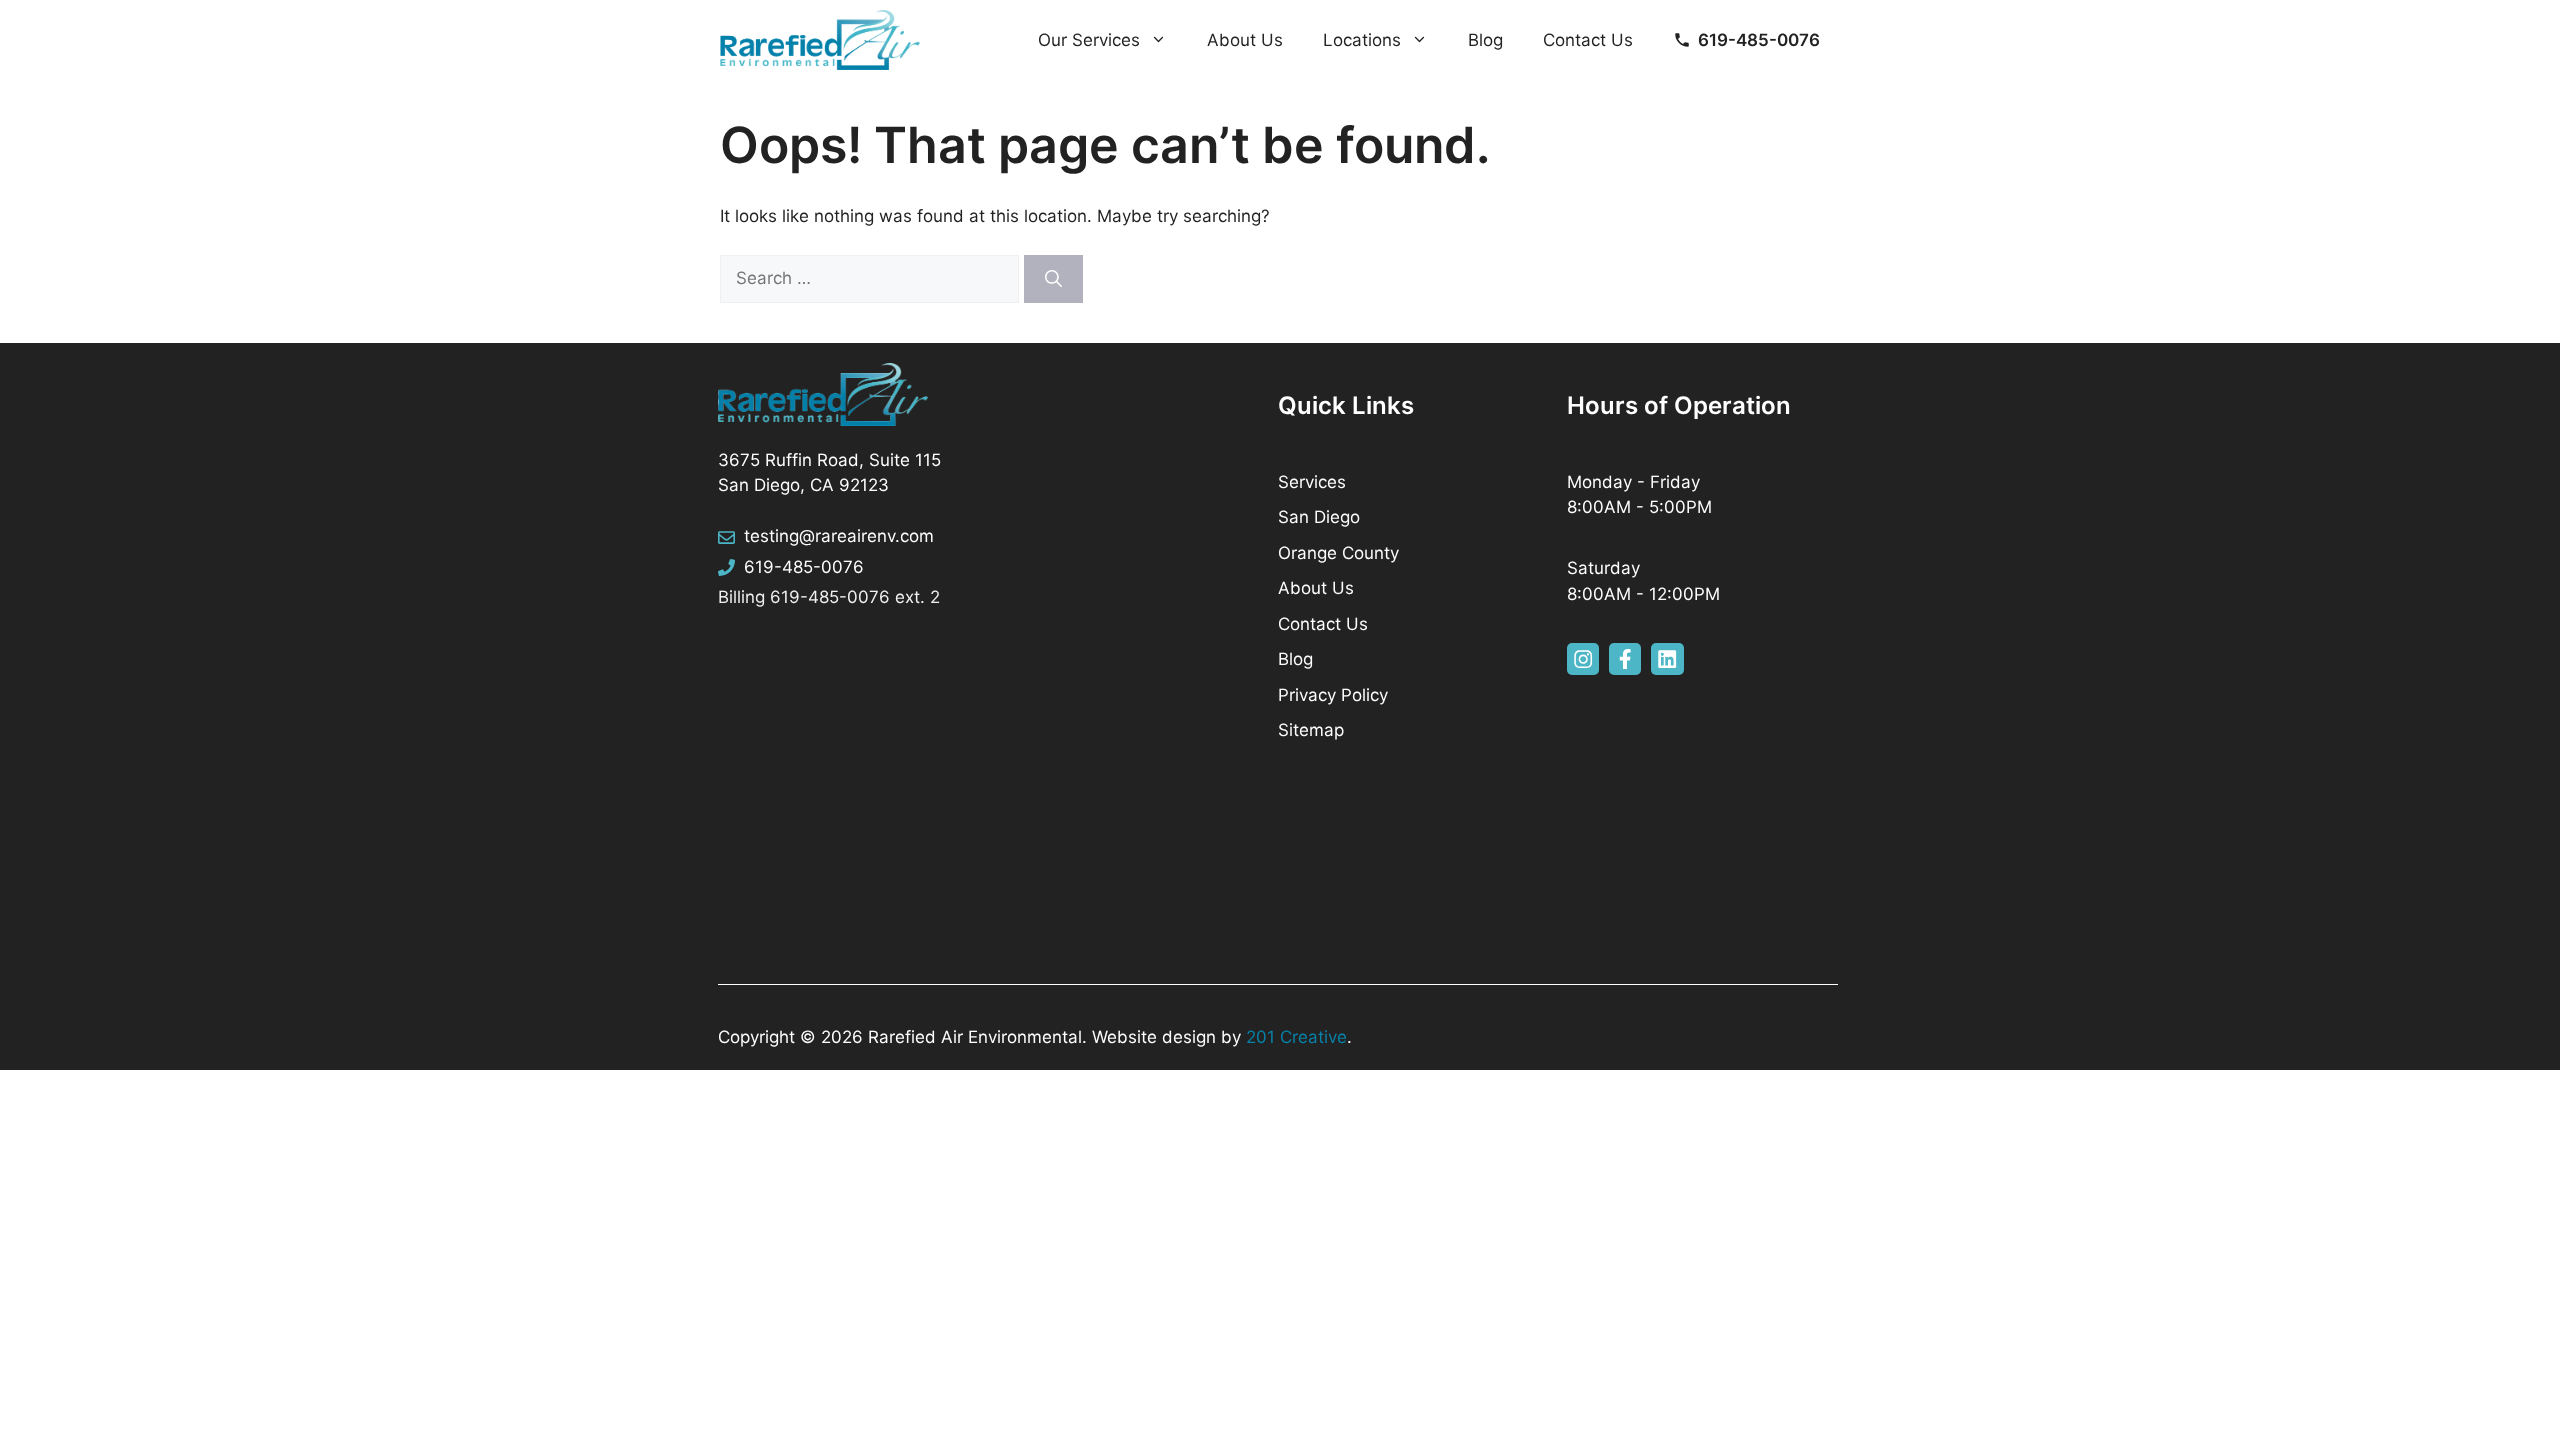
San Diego (1319, 517)
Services (1312, 482)
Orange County (1338, 553)
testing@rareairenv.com (839, 536)
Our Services (1089, 40)
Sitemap (1311, 730)
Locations (1362, 40)
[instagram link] (1583, 659)
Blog (1485, 40)
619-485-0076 (804, 567)
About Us (1245, 40)
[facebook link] (1625, 659)
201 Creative (1296, 1037)
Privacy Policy (1333, 695)
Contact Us (1588, 40)
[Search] (1053, 279)
